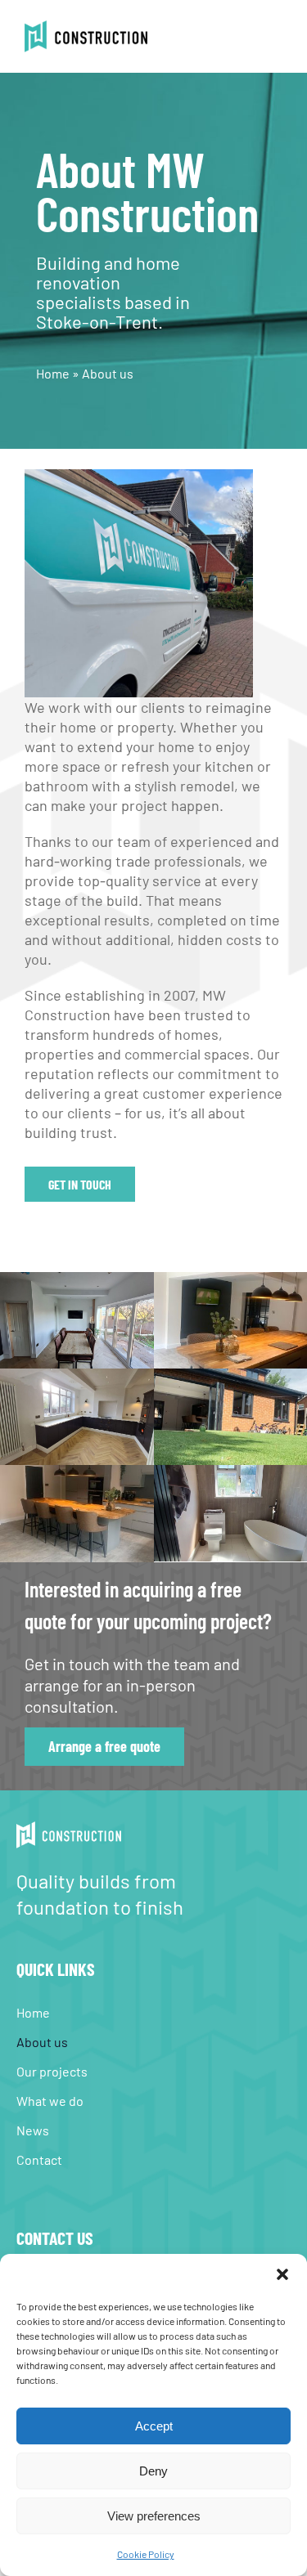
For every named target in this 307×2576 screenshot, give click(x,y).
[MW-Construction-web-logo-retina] (86, 28)
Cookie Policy (146, 2554)
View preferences (154, 2516)
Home (53, 373)
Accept (154, 2426)
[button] (282, 2274)
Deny (153, 2471)
